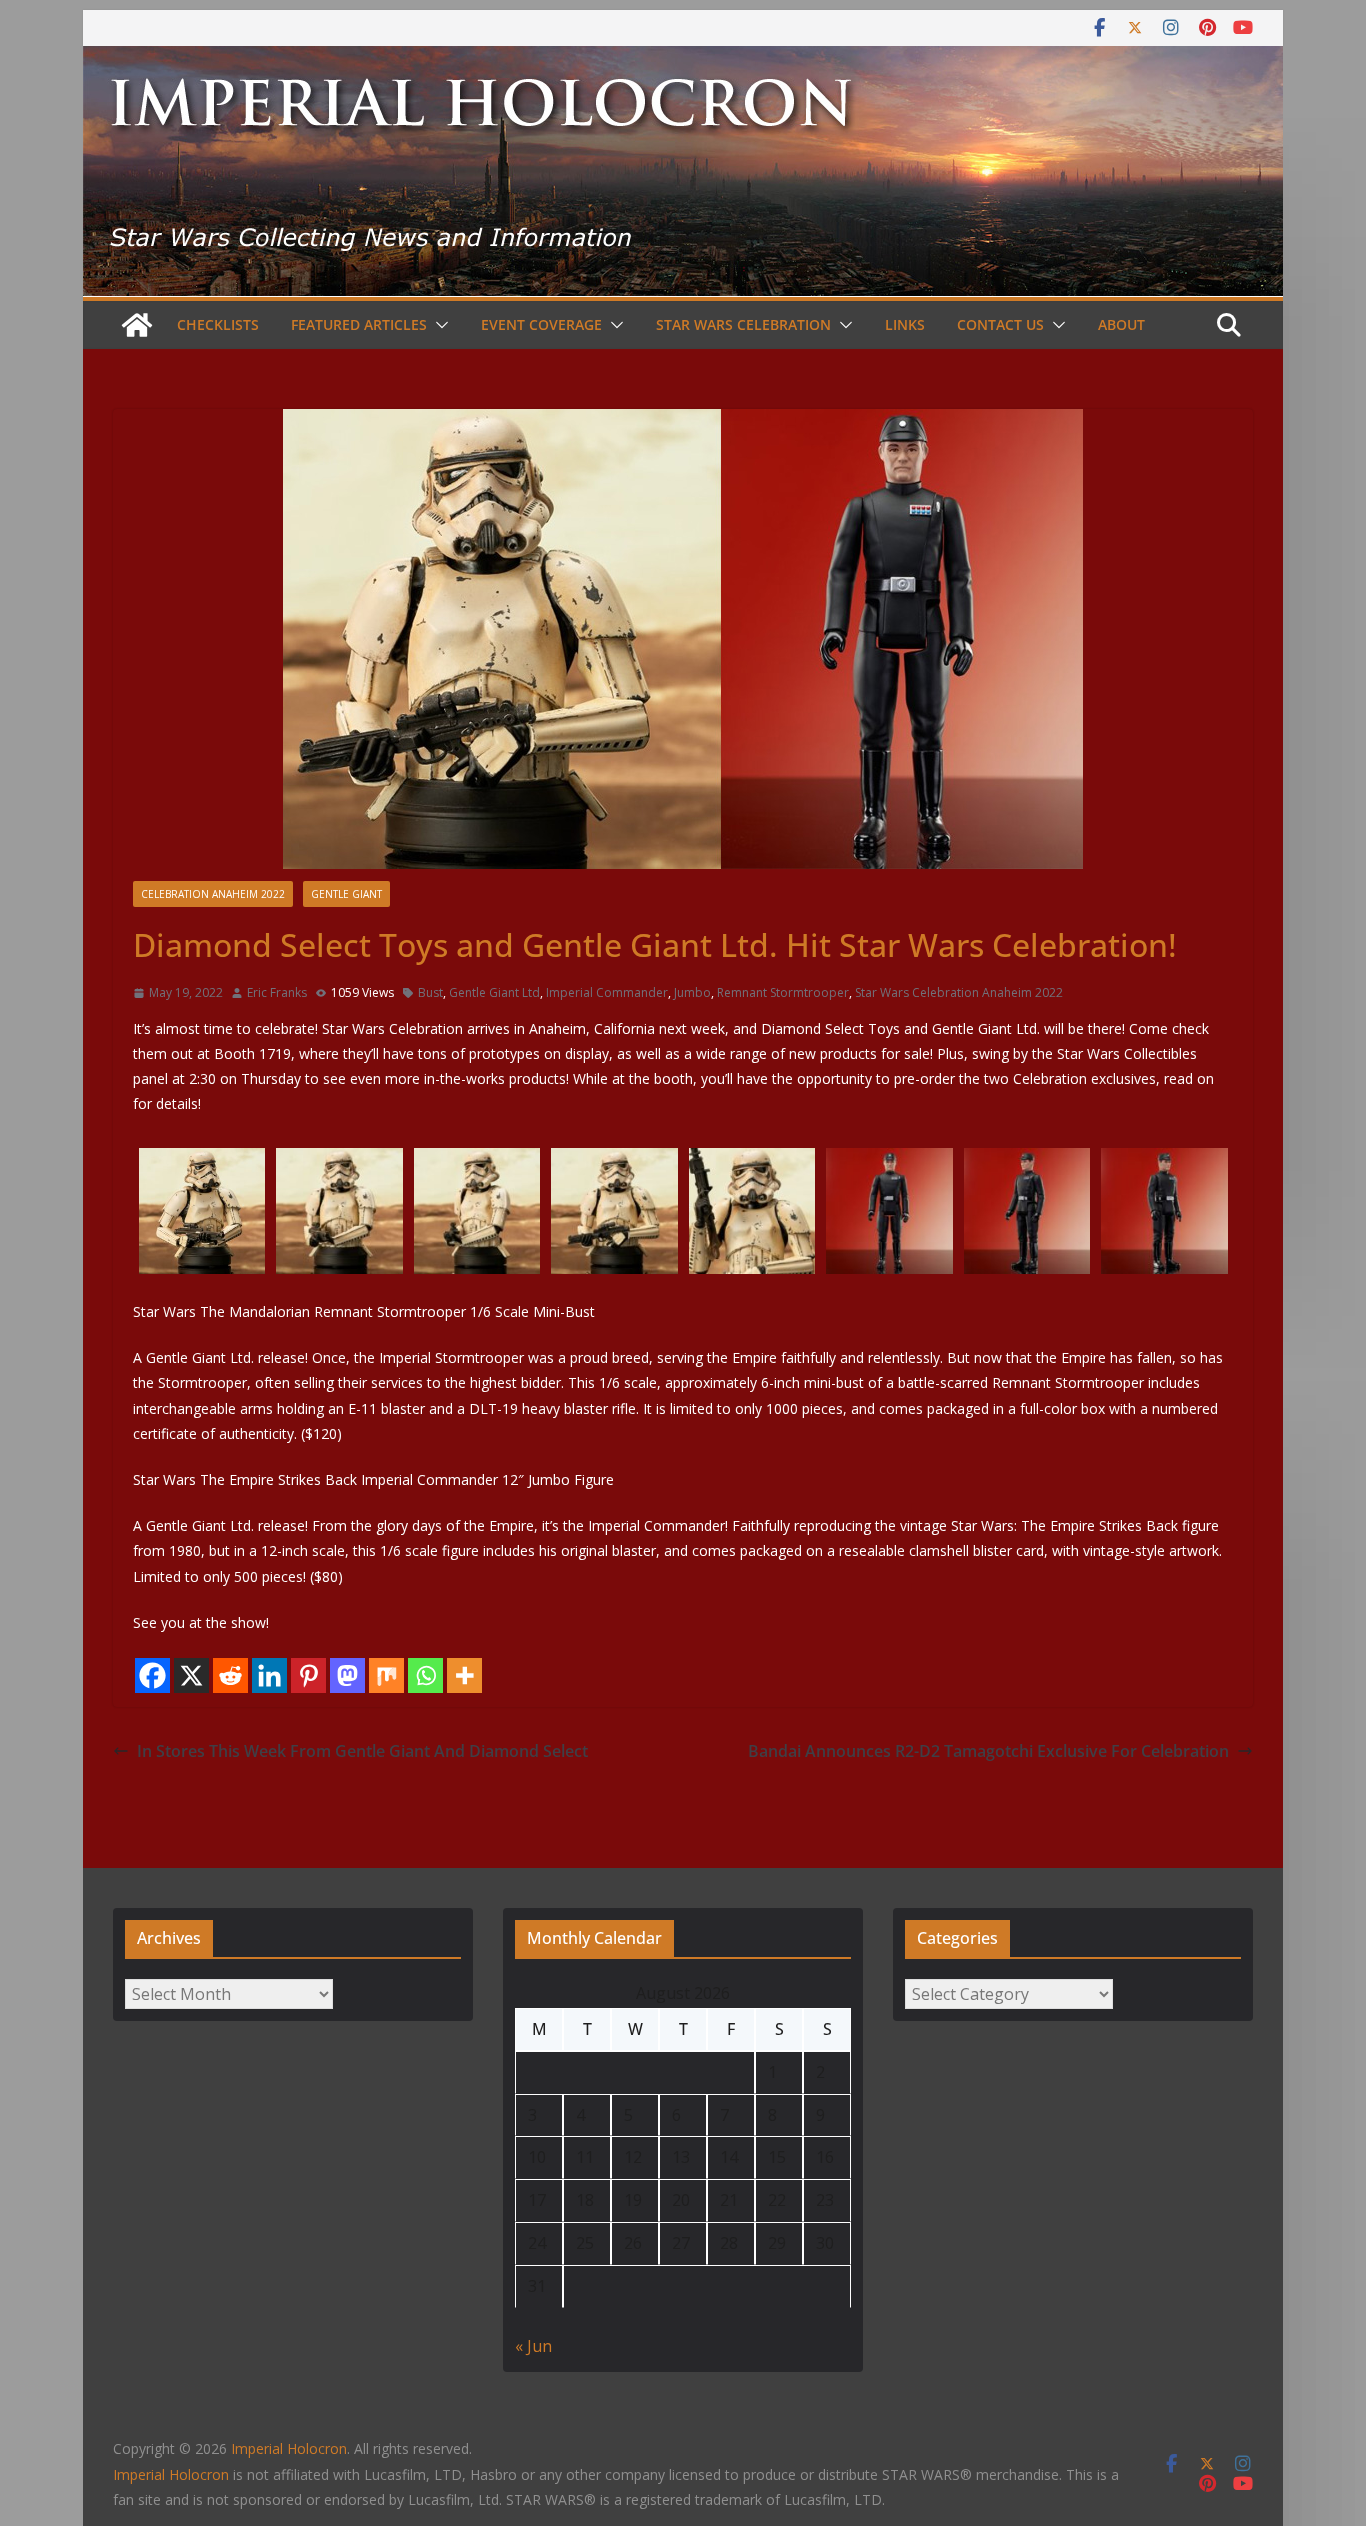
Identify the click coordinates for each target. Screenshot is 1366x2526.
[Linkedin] (269, 1675)
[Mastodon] (347, 1675)
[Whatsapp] (425, 1675)
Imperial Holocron (171, 2474)
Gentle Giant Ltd (494, 992)
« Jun (533, 2346)
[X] (191, 1675)
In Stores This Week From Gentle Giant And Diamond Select (362, 1751)
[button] (438, 325)
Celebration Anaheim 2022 (213, 894)
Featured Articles (359, 324)
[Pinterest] (308, 1675)
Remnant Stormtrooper (783, 992)
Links (905, 324)
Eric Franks (277, 992)
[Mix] (386, 1675)
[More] (464, 1675)
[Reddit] (230, 1675)
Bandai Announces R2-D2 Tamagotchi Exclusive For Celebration (988, 1751)
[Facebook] (152, 1675)
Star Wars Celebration (743, 324)
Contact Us (1000, 324)
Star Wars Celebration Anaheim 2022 (959, 992)
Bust (430, 992)
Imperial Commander (607, 992)
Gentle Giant (346, 894)
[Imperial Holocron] (683, 60)
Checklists (218, 324)
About (1121, 324)
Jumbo (692, 992)
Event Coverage (541, 324)
